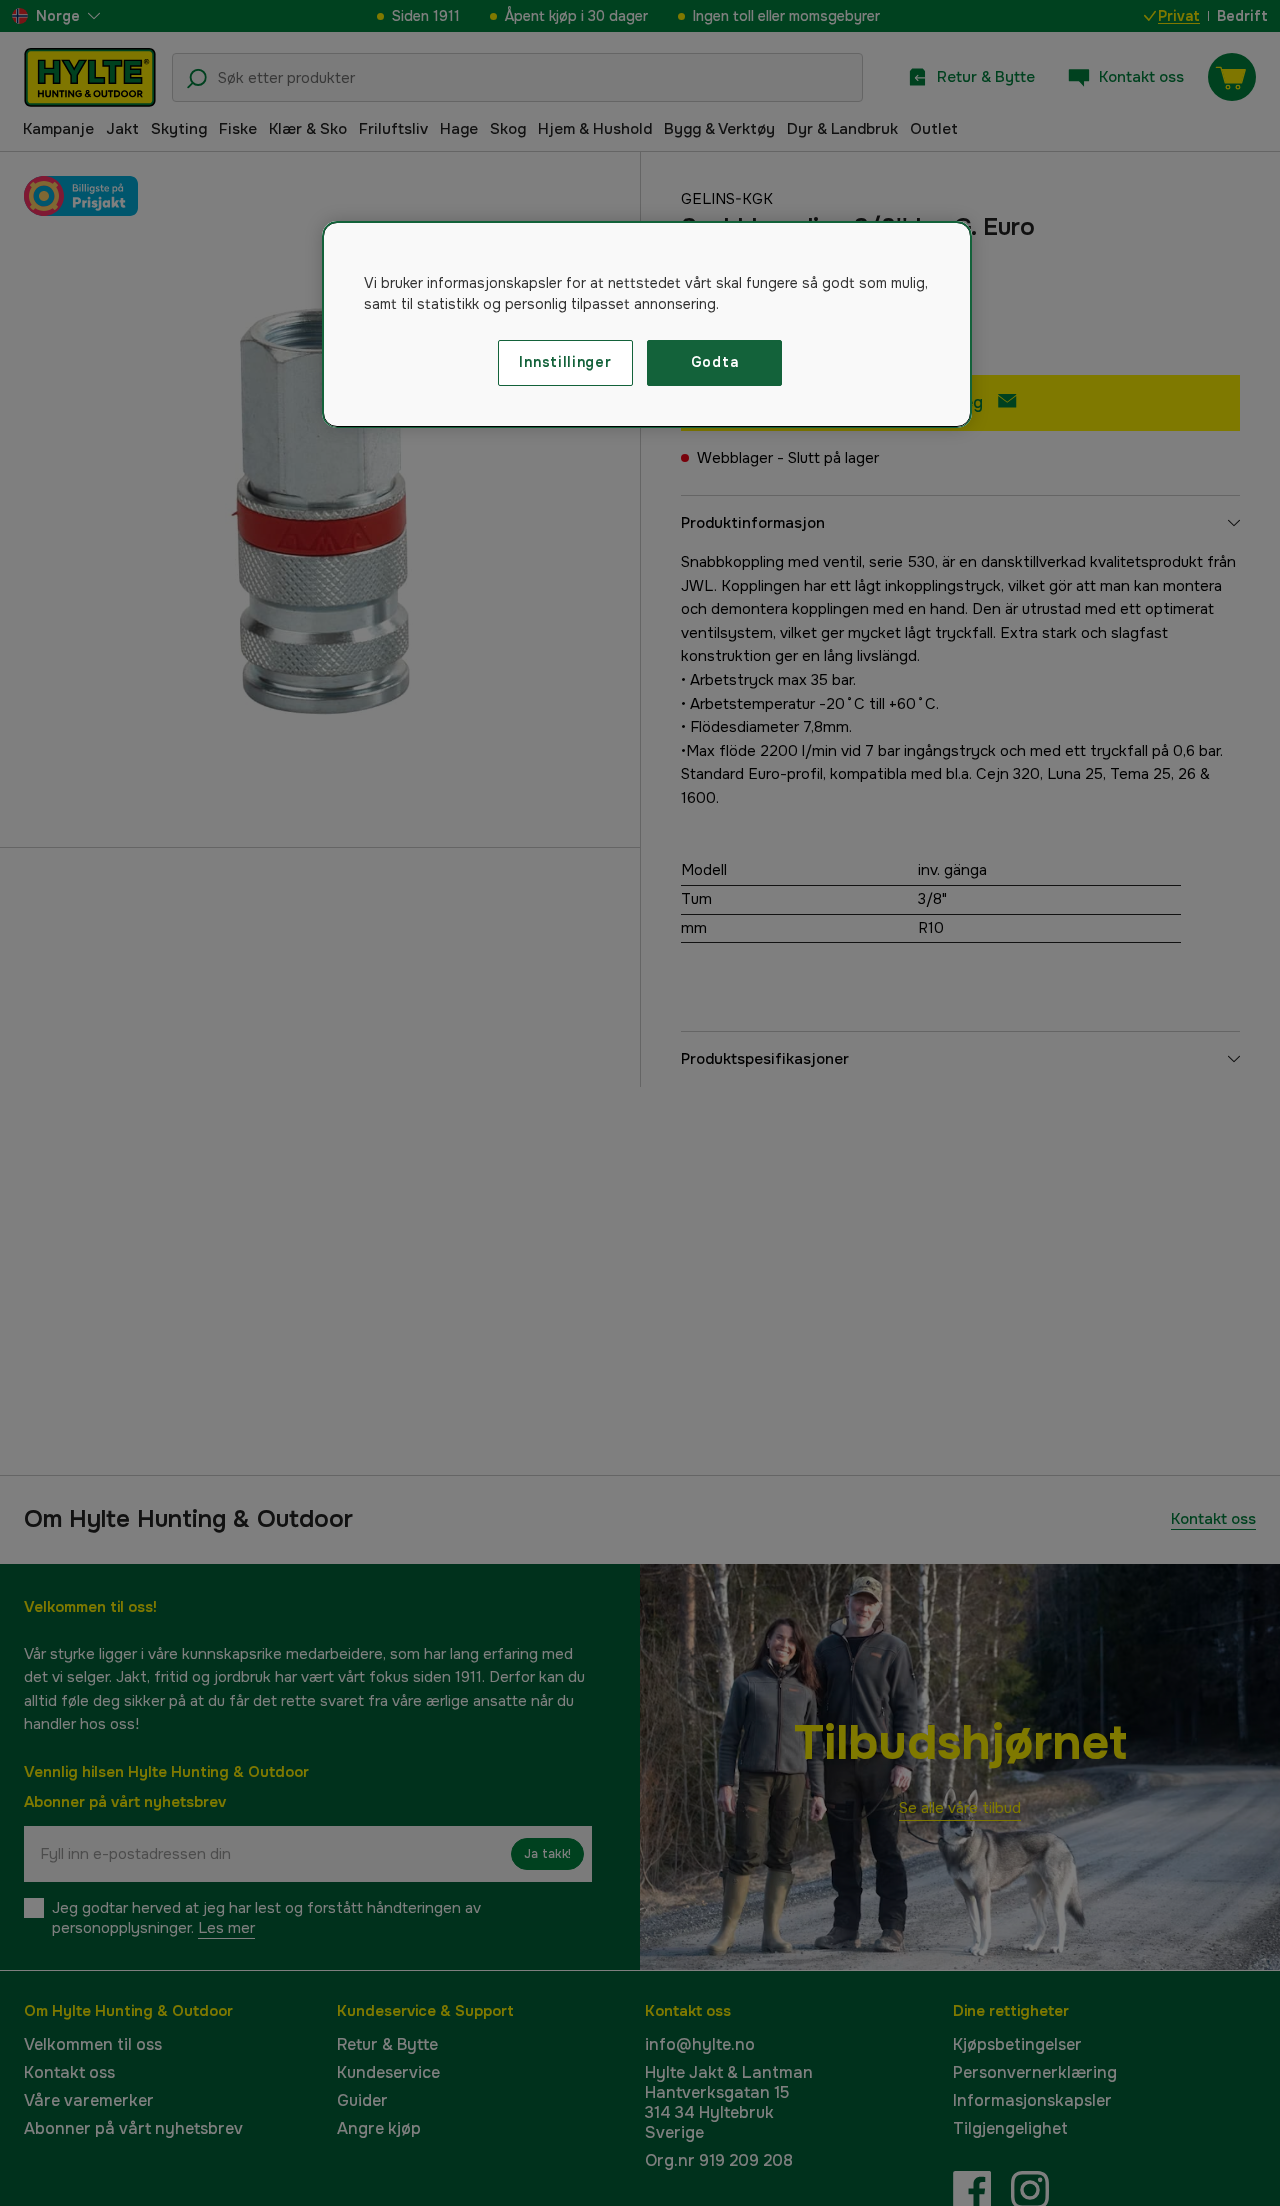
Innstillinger (565, 362)
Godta (715, 362)
